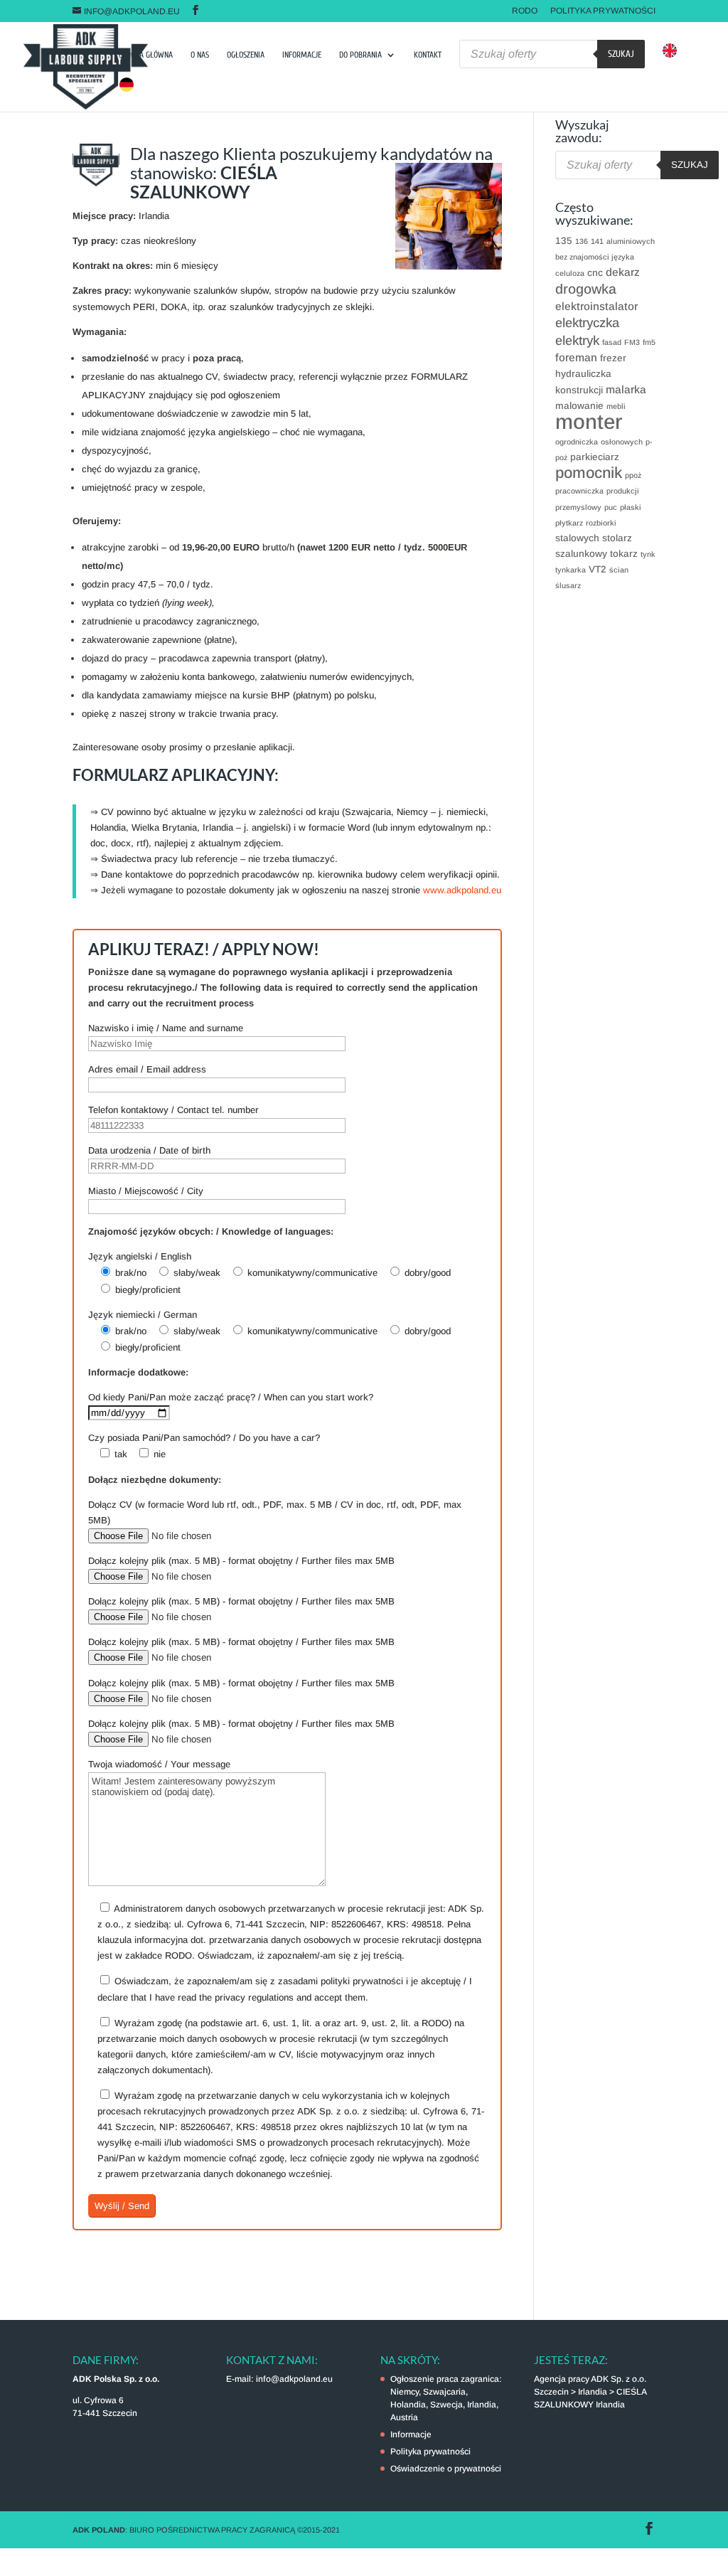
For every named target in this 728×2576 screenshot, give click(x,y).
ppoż (633, 475)
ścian (619, 570)
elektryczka (587, 323)
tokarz (624, 554)
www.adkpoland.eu (462, 890)
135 (564, 241)
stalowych (577, 538)
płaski (631, 507)
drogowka (586, 289)
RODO (525, 11)
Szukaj (621, 54)
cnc (595, 273)
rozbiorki (601, 523)
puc (611, 507)
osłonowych (622, 442)
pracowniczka (579, 491)
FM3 (632, 342)
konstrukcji (579, 390)
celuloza (570, 273)
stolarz (617, 538)
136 (582, 241)
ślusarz (568, 585)
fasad (612, 342)
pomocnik (589, 473)
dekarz (623, 272)
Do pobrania (360, 55)
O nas (200, 55)
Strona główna (146, 55)
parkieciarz (595, 457)
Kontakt (428, 55)
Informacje (302, 55)
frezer (613, 358)
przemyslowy (578, 507)
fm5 (649, 342)
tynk (648, 554)
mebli (616, 406)
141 (597, 241)
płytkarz (569, 523)
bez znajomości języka (595, 257)
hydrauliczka (583, 374)
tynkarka (571, 570)
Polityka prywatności (603, 11)
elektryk (577, 340)
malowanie (579, 406)
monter (589, 421)
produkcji (623, 491)
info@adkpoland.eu (294, 2379)
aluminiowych (631, 241)
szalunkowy (581, 554)
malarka (626, 389)
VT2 (598, 569)
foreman (576, 357)
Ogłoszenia (246, 55)
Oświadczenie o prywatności (446, 2469)
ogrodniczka (577, 442)
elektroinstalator (596, 306)
